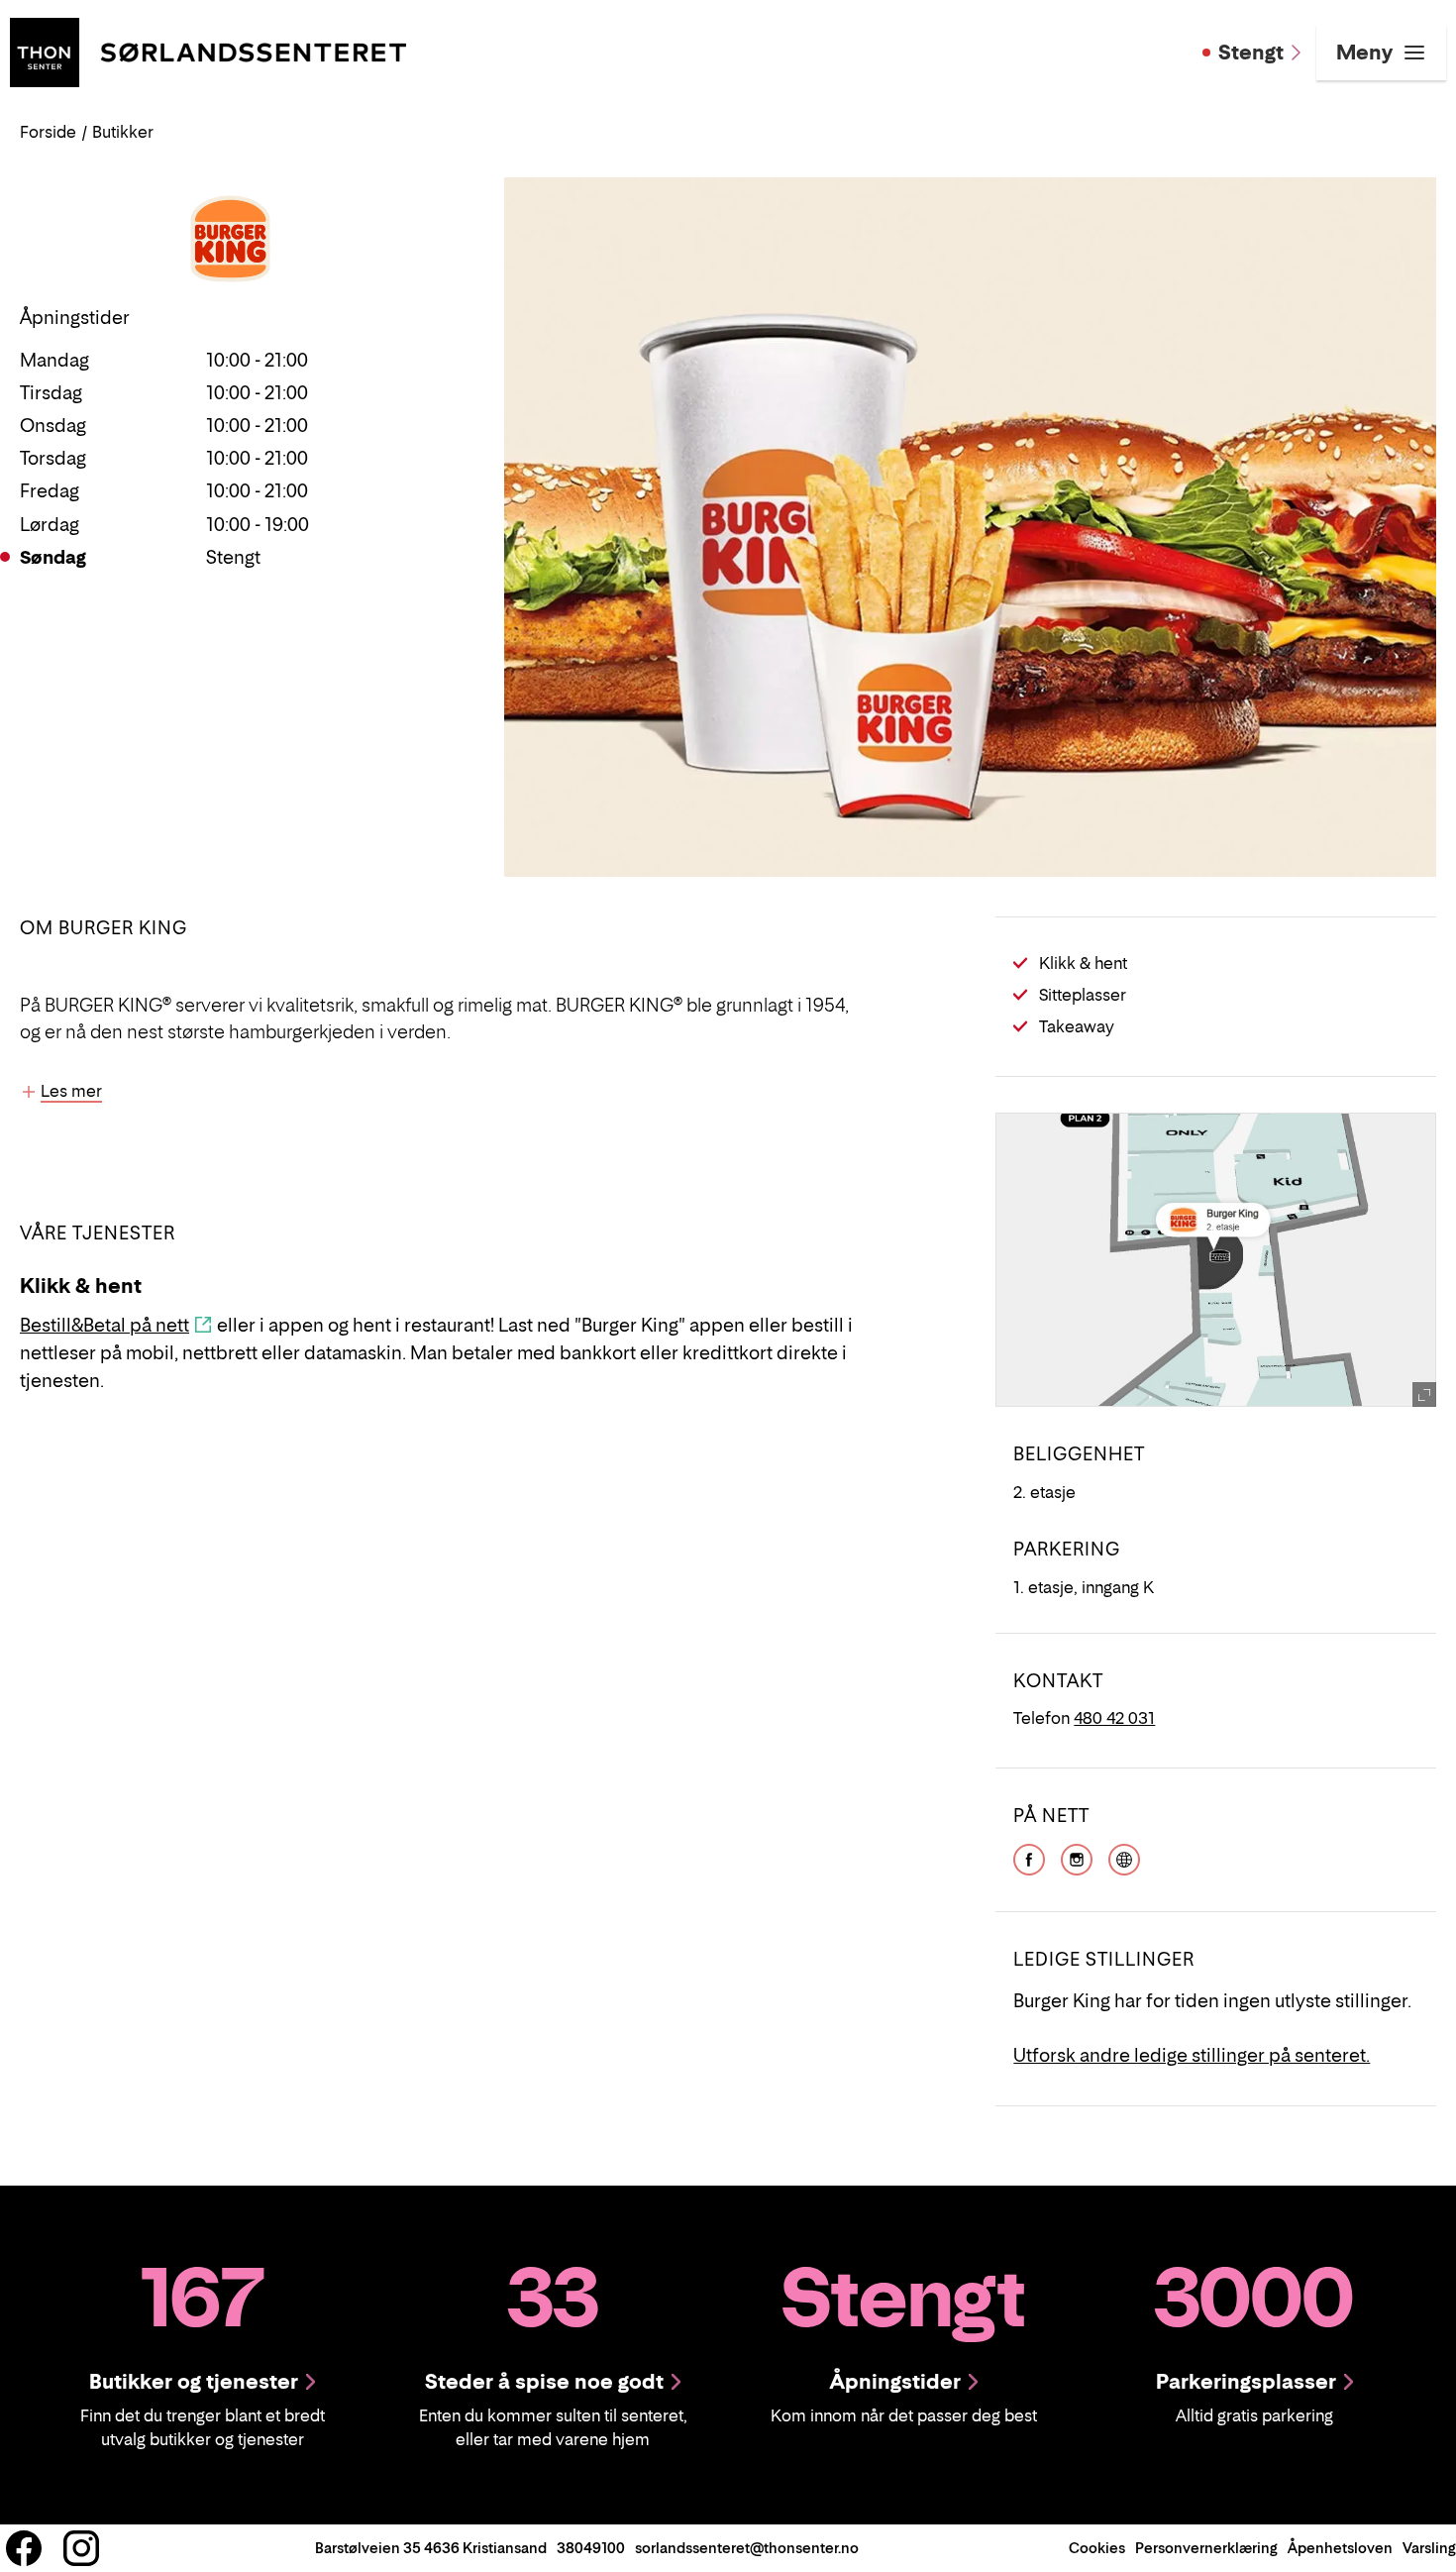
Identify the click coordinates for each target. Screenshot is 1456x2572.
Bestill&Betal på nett (104, 1325)
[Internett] (1124, 1858)
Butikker (123, 132)
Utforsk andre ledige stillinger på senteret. (1192, 2055)
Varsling (1429, 2548)
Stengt (1251, 53)
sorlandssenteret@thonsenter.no (747, 2548)
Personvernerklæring (1206, 2548)
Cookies (1097, 2548)
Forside (48, 132)
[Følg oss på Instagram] (81, 2548)
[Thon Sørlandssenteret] (208, 51)
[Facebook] (1029, 1858)
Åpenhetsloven (1340, 2548)
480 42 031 (1114, 1718)
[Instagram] (1077, 1858)
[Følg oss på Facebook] (24, 2548)
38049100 (591, 2548)
